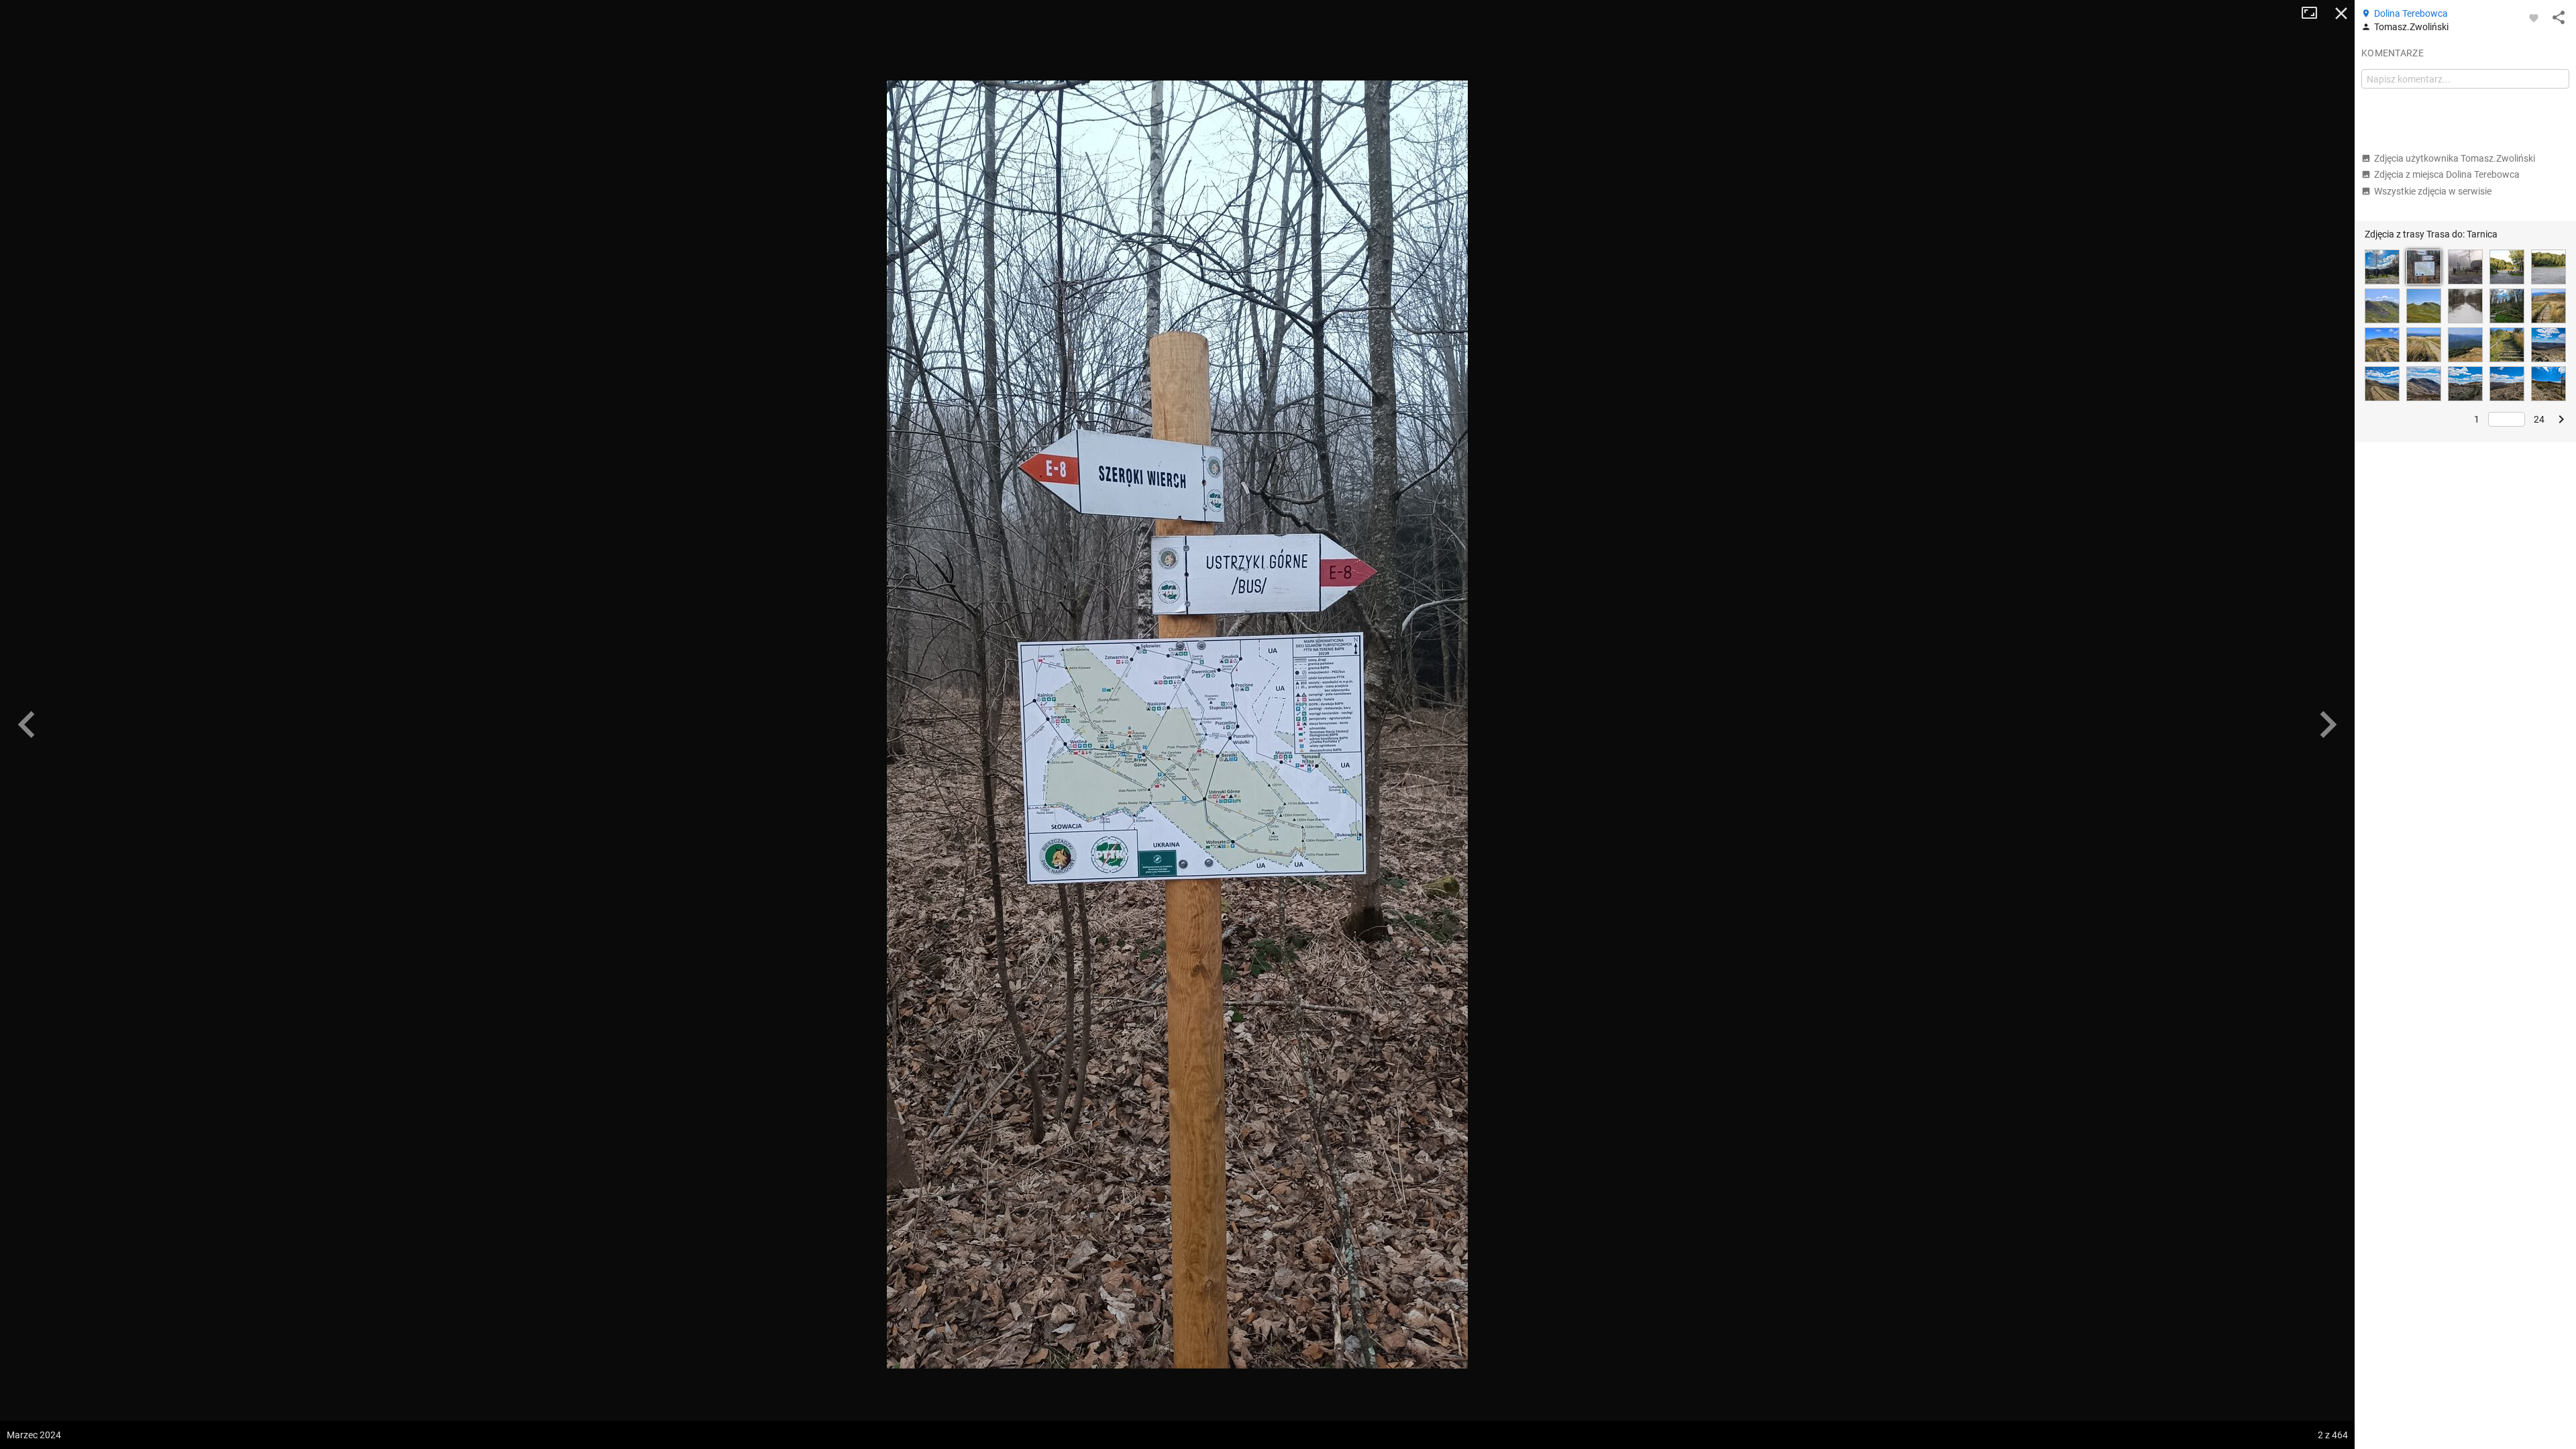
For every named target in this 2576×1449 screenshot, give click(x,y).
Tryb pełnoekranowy (2314, 13)
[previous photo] (27, 724)
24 (2539, 419)
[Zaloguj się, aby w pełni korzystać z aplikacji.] (2534, 17)
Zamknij (2341, 13)
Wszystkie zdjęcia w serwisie (2433, 191)
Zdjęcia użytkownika (2455, 158)
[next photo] (2328, 724)
